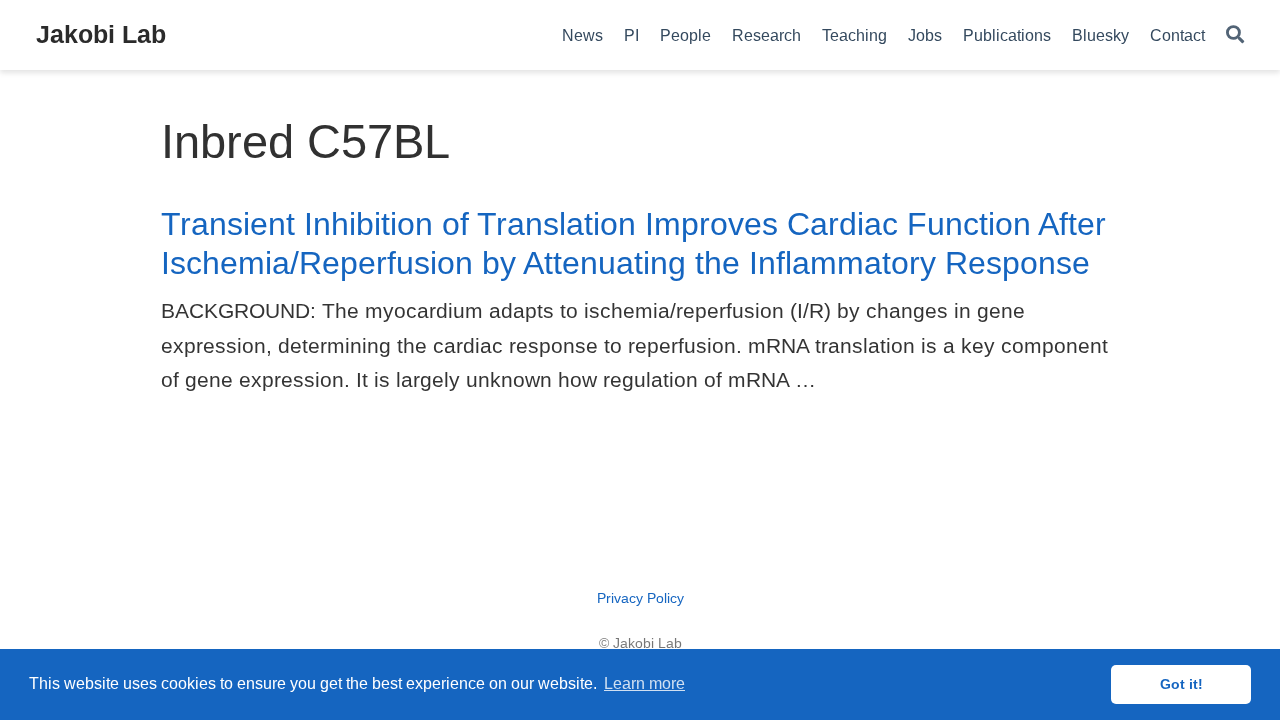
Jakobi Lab (101, 34)
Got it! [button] (1181, 684)
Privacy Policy (640, 598)
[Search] (1235, 35)
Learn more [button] (644, 683)
